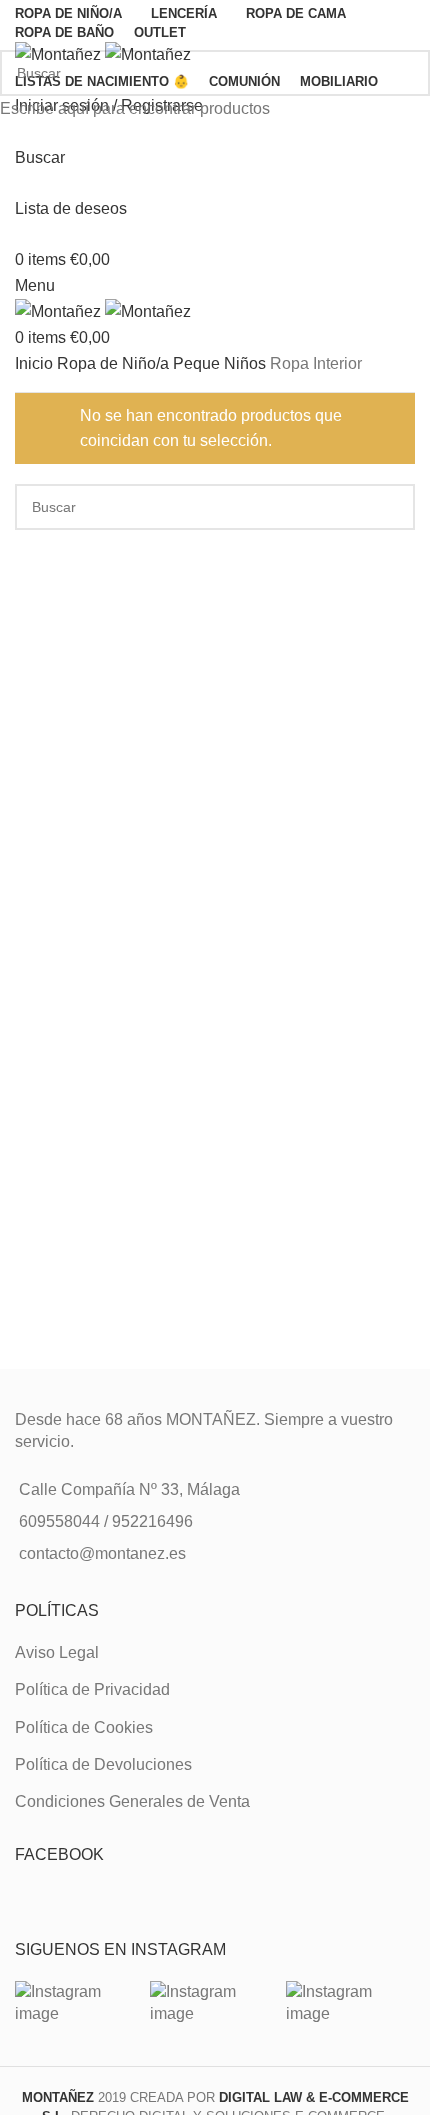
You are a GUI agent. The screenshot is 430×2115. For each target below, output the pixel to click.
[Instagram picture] (79, 2003)
